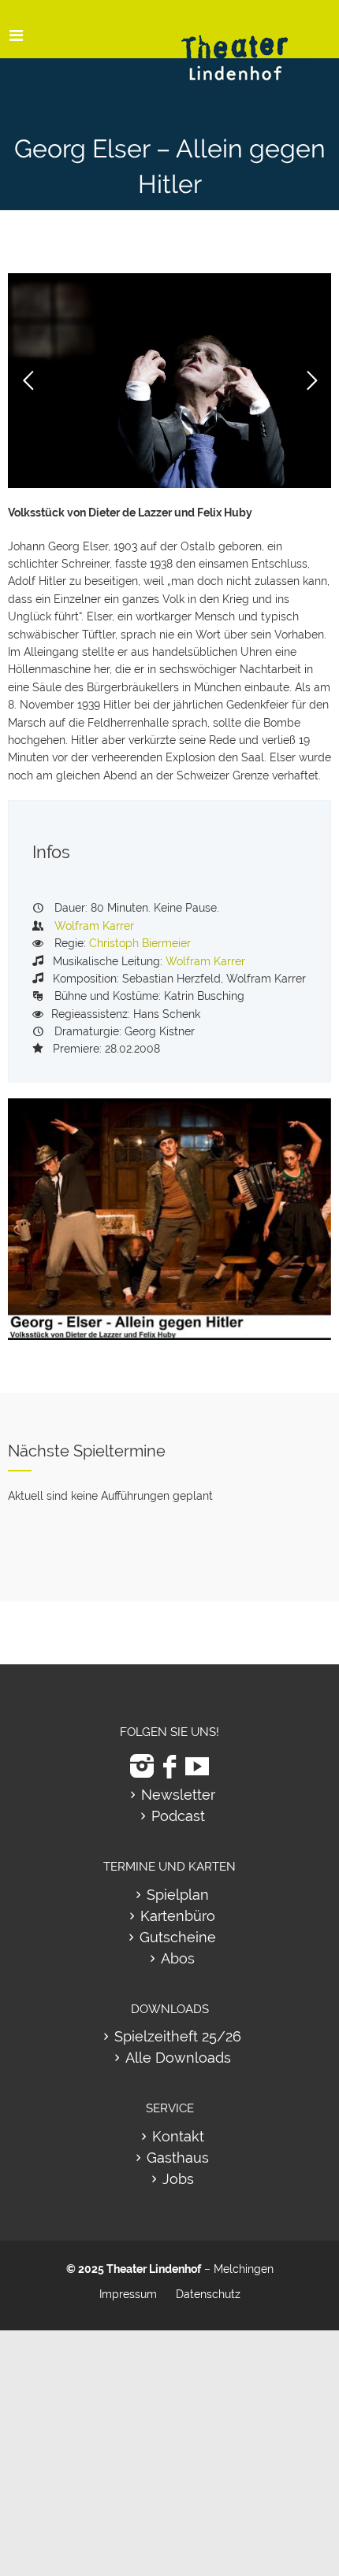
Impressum (128, 2294)
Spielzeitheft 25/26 (178, 2036)
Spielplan (178, 1895)
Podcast (178, 1816)
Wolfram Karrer (94, 926)
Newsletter (178, 1795)
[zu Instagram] (142, 1766)
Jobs (178, 2179)
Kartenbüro (178, 1916)
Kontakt (178, 2136)
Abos (178, 1958)
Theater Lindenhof (154, 2269)
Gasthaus (178, 2158)
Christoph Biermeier (140, 943)
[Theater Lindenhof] (248, 46)
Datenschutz (208, 2294)
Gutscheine (178, 1937)
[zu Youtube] (197, 1766)
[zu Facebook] (169, 1766)
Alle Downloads (178, 2058)
